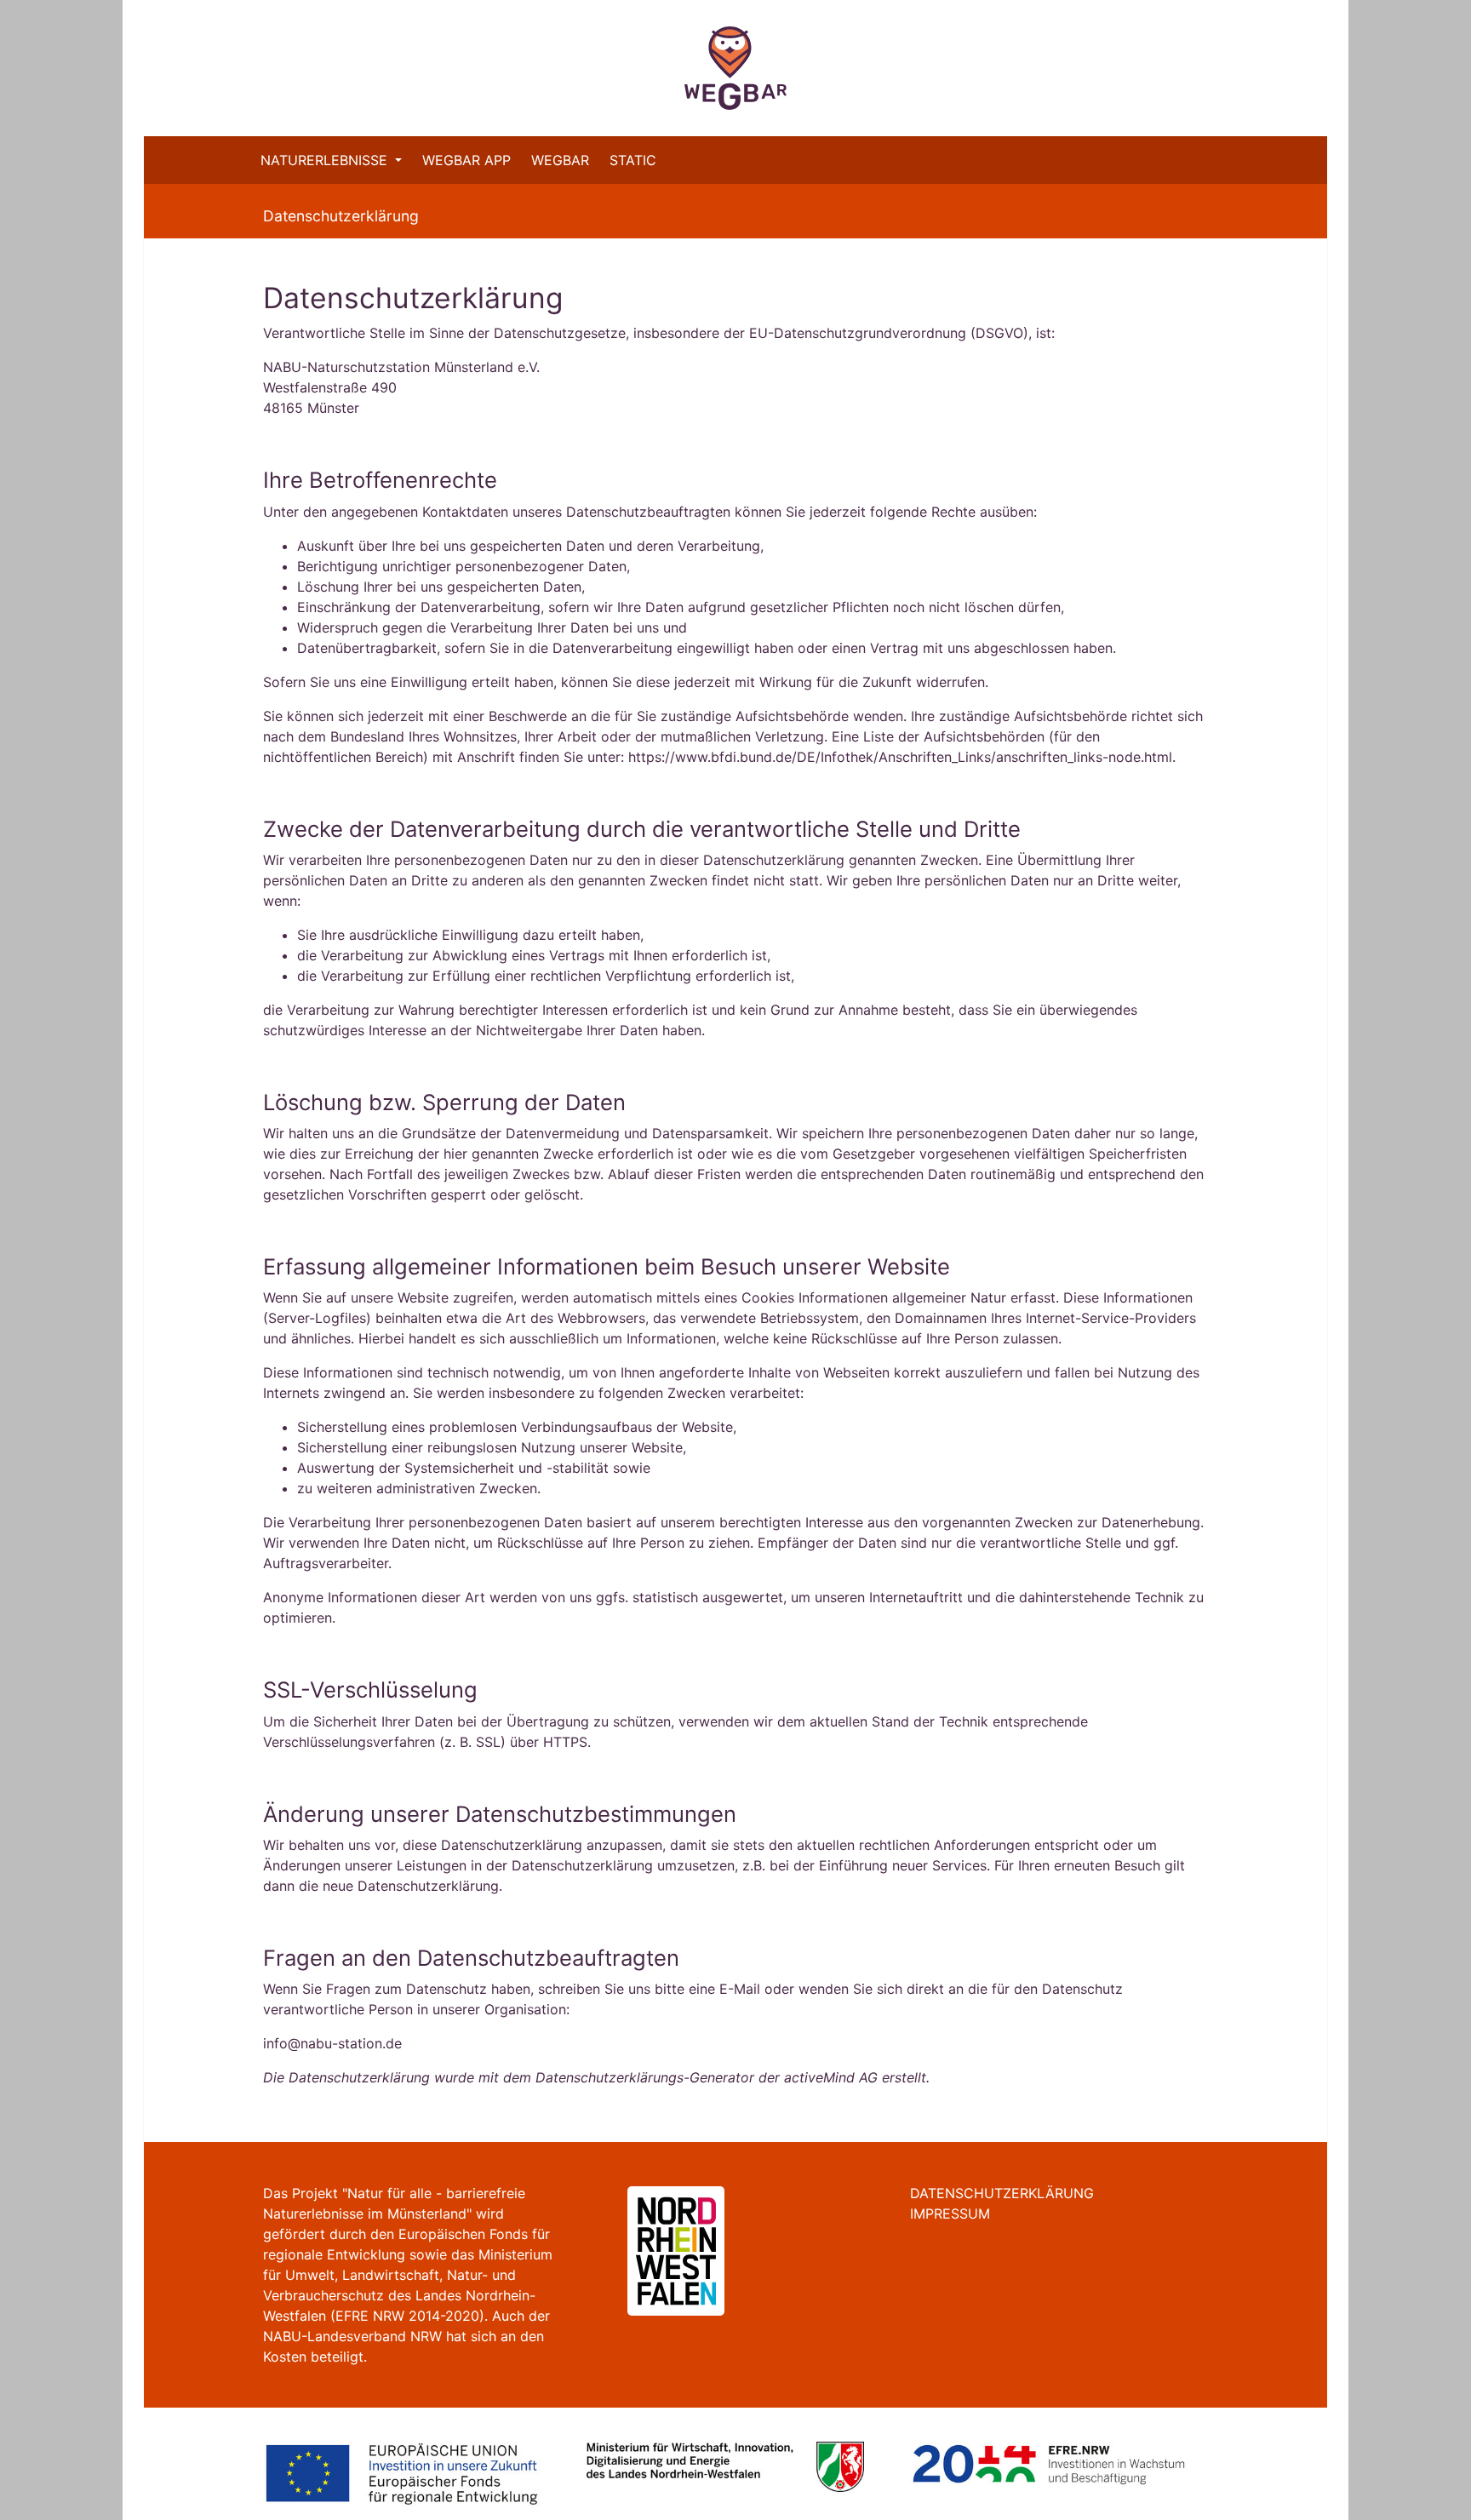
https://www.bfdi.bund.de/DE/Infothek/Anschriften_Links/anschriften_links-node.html (900, 757)
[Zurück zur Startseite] (735, 68)
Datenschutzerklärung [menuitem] (1002, 2193)
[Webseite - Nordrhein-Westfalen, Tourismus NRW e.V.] (655, 2249)
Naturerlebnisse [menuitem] (326, 160)
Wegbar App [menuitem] (466, 160)
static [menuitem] (633, 160)
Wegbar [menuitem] (560, 160)
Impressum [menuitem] (950, 2214)
